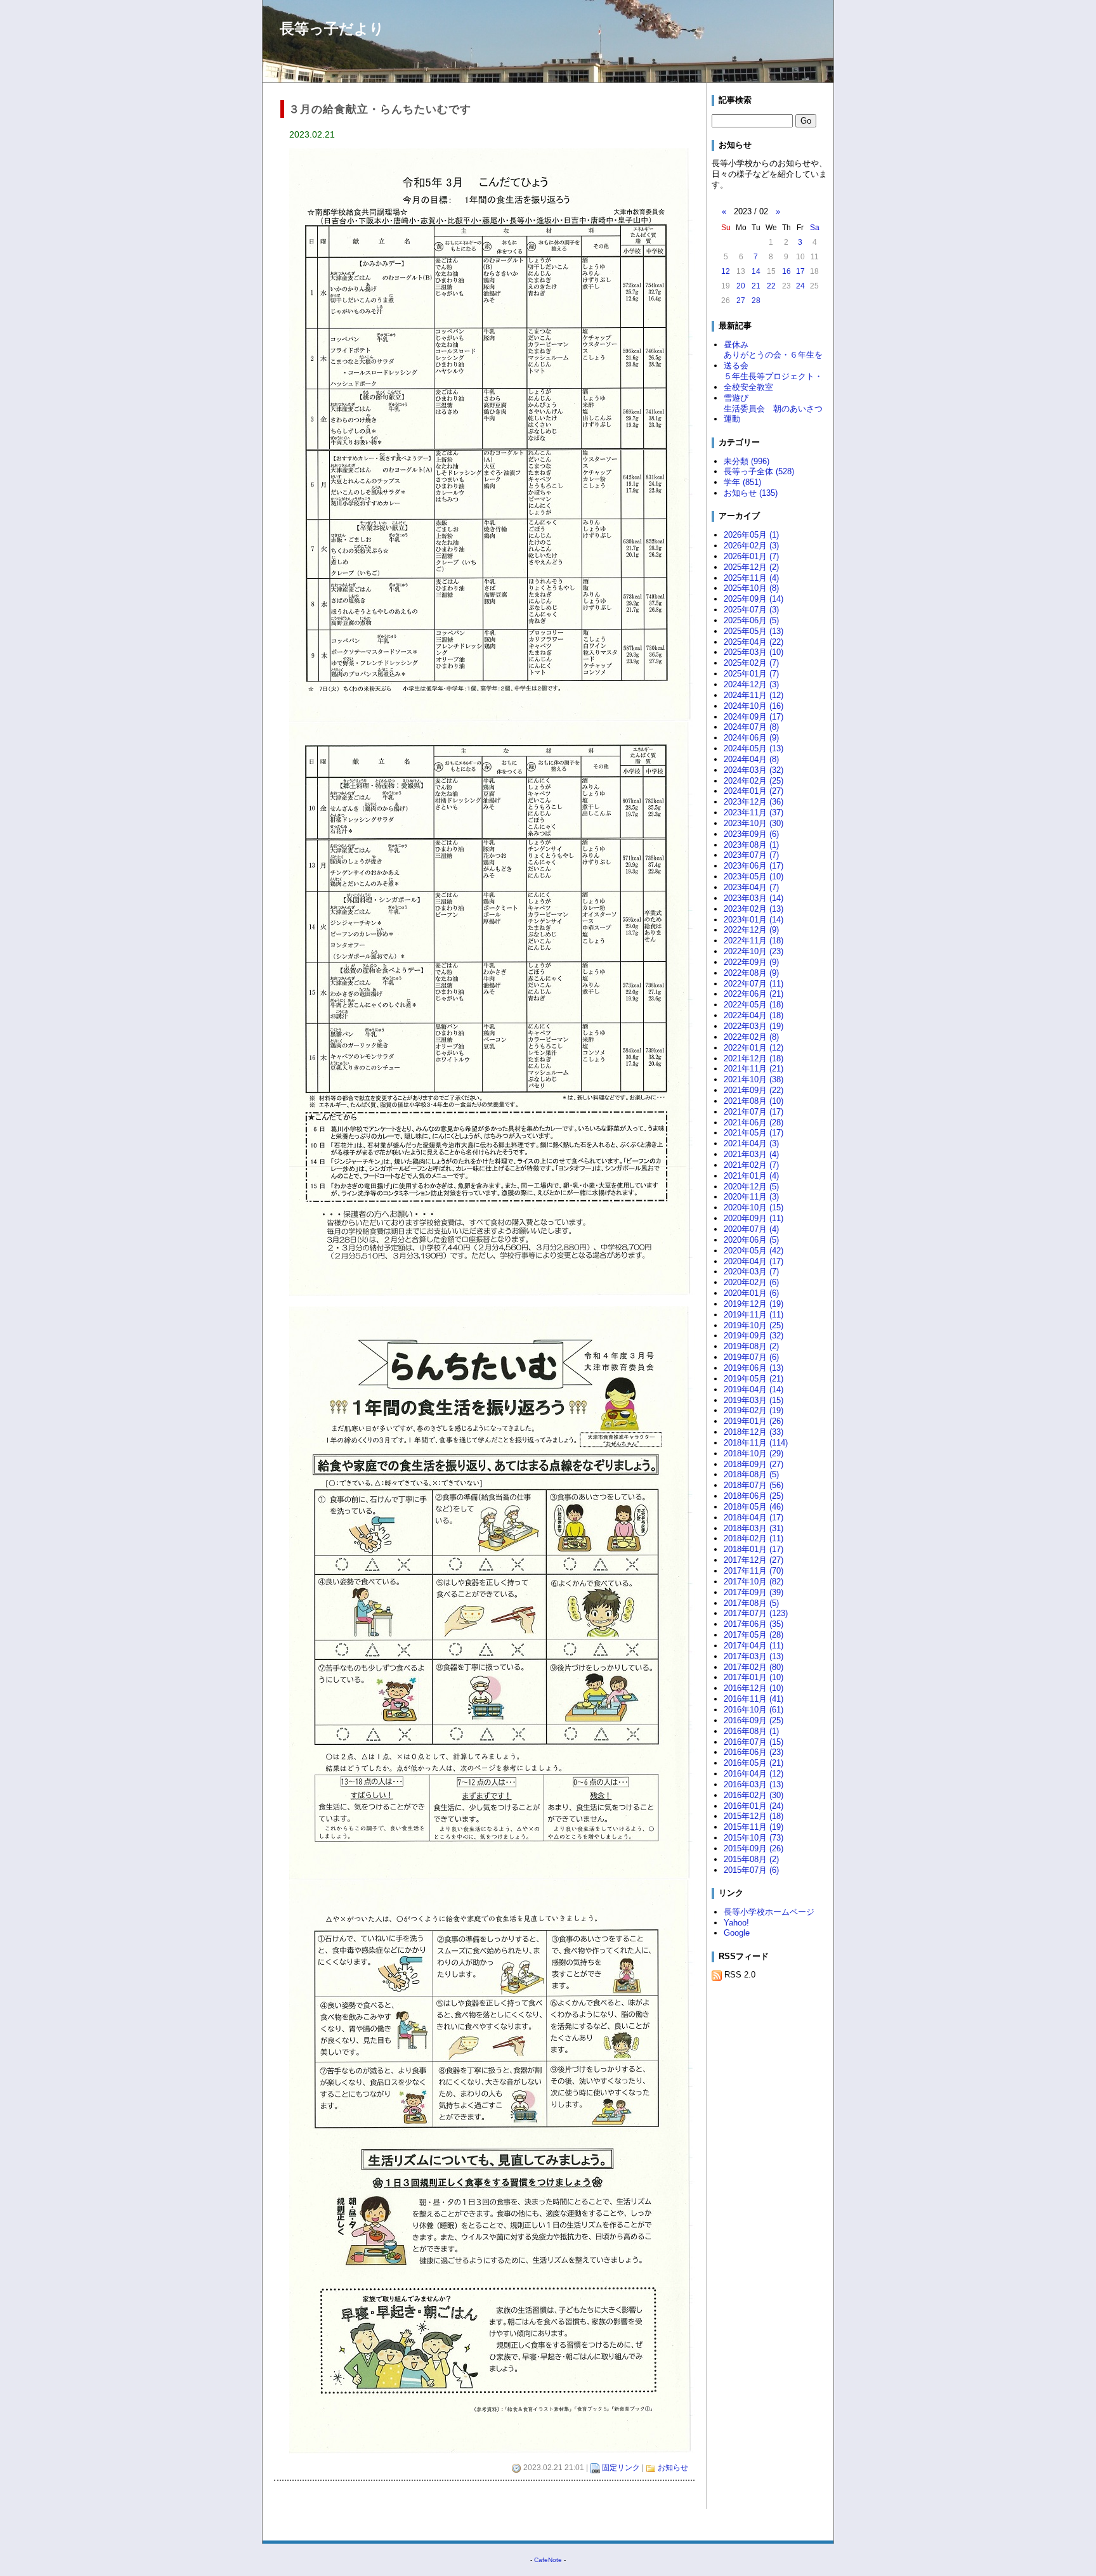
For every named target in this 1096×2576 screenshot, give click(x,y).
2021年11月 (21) (753, 1069)
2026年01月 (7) (751, 556)
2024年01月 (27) (753, 791)
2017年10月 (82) (753, 1582)
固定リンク (621, 2468)
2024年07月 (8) (751, 727)
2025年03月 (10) (753, 652)
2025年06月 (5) (751, 620)
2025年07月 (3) (751, 610)
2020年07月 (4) (751, 1229)
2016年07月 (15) (753, 1742)
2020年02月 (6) (751, 1282)
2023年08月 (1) (751, 845)
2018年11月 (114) (756, 1443)
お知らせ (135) (751, 493)
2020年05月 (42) (753, 1251)
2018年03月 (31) (753, 1528)
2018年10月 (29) (753, 1453)
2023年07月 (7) (751, 855)
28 (756, 301)
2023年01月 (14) (753, 920)
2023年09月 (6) (751, 834)
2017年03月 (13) (753, 1656)
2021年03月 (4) (751, 1154)
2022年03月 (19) (753, 1026)
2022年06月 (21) (753, 994)
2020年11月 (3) (751, 1197)
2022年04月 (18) (753, 1015)
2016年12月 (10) (753, 1688)
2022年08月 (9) (751, 973)
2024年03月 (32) (753, 770)
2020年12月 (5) (751, 1187)
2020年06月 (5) (751, 1240)
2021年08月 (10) (753, 1101)
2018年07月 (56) (753, 1485)
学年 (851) (742, 482)
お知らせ (673, 2468)
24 (800, 286)
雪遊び (736, 398)
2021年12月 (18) (753, 1058)
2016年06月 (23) (753, 1752)
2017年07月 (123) (756, 1613)
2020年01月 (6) (751, 1293)
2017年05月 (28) (753, 1635)
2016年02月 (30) (753, 1795)
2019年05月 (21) (753, 1379)
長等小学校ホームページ (769, 1912)
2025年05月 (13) (753, 631)
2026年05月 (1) (751, 535)
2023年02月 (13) (753, 909)
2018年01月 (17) (753, 1549)
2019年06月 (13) (753, 1368)
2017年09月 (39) (753, 1592)
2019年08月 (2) (751, 1346)
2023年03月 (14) (753, 898)
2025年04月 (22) (753, 642)
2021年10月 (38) (753, 1079)
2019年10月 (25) (753, 1325)
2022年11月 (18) (753, 941)
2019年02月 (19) (753, 1410)
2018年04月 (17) (753, 1518)
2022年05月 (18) (753, 1005)
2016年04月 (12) (753, 1774)
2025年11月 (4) (751, 578)
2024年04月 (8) (751, 759)
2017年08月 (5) (751, 1603)
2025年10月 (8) (751, 588)
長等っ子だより (332, 29)
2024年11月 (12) (753, 695)
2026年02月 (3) (751, 546)
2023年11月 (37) (753, 812)
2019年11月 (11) (753, 1315)
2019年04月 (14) (753, 1389)
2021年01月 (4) (751, 1176)
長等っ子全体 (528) (759, 471)
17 (800, 271)
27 (741, 301)
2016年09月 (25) (753, 1720)
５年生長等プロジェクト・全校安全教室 (773, 382)
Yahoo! (736, 1923)
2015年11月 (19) (753, 1827)
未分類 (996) (747, 461)
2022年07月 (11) (753, 984)
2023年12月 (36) (753, 802)
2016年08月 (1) (751, 1731)
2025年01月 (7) (751, 674)
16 (786, 271)
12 (726, 271)
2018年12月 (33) (753, 1432)
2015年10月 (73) (753, 1838)
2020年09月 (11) (753, 1218)
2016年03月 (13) (753, 1784)
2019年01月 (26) (753, 1421)
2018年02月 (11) (753, 1538)
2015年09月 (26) (753, 1848)
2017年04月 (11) (753, 1646)
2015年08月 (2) (751, 1859)
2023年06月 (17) (753, 866)
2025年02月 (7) (751, 663)
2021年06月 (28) (753, 1123)
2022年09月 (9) (751, 962)
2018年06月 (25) (753, 1496)
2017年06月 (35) (753, 1624)
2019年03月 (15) (753, 1400)
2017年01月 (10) (753, 1677)
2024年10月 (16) (753, 706)
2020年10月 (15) (753, 1207)
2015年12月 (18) (753, 1816)
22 (771, 286)
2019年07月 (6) (751, 1357)
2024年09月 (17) (753, 717)
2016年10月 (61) (753, 1710)
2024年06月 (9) (751, 738)
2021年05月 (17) (753, 1133)
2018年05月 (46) (753, 1507)
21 (756, 286)
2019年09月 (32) (753, 1336)
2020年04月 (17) (753, 1261)
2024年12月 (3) (751, 684)
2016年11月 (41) (753, 1699)
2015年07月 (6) (751, 1870)
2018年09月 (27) (753, 1464)
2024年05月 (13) (753, 748)
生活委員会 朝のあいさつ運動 (773, 414)
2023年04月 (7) (751, 887)
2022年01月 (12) (753, 1048)
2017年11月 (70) (753, 1571)
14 (756, 271)
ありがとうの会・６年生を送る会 (773, 360)
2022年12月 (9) (751, 930)
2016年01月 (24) (753, 1806)
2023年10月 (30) (753, 823)
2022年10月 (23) (753, 951)
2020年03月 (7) (751, 1272)
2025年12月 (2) (751, 567)
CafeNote (548, 2560)
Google (737, 1933)
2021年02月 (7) (751, 1165)
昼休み (736, 345)
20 (741, 286)
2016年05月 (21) (753, 1763)
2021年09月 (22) (753, 1090)
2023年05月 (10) (753, 877)
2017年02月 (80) (753, 1667)
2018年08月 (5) (751, 1474)
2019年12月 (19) (753, 1304)
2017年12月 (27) (753, 1560)
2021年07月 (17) (753, 1112)
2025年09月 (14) (753, 599)
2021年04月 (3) (751, 1143)
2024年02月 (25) (753, 781)
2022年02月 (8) (751, 1037)
